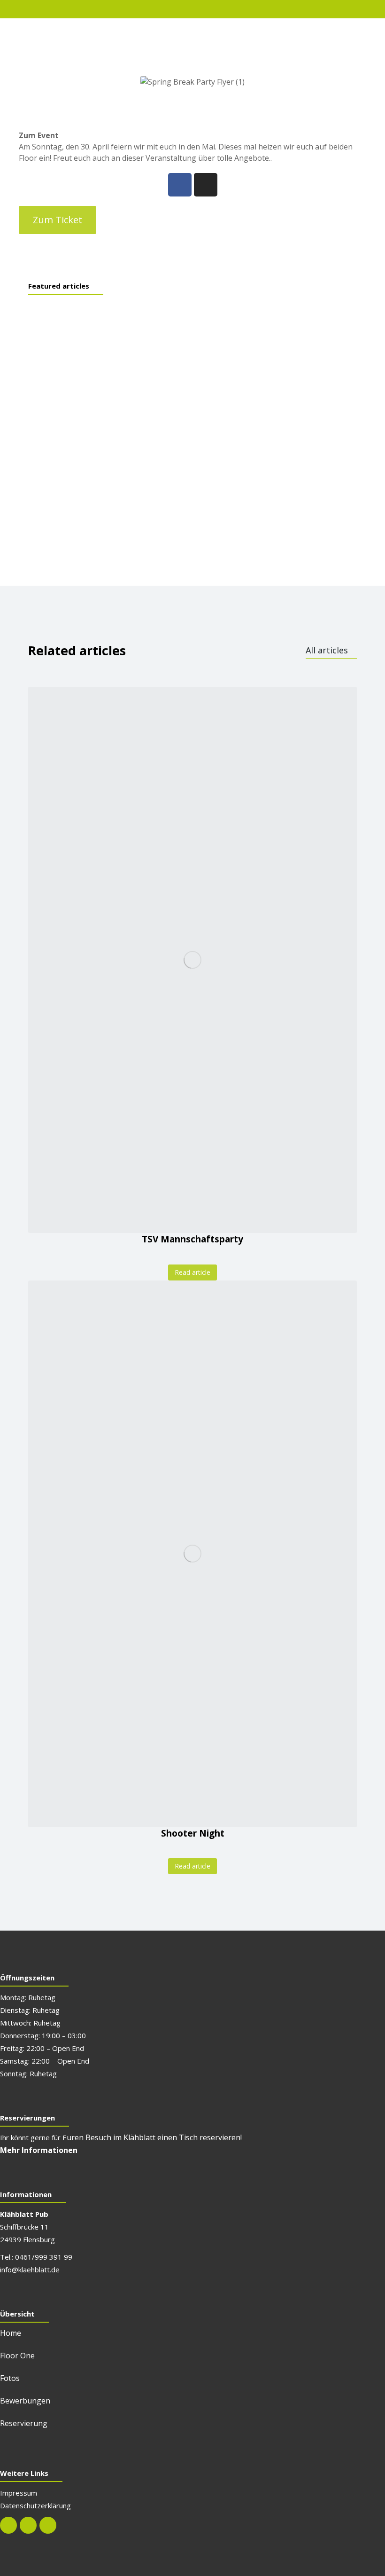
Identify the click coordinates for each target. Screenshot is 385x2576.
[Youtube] (48, 2525)
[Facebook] (180, 185)
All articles (327, 650)
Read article (192, 1272)
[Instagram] (206, 185)
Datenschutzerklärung (35, 2505)
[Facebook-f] (8, 2525)
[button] (58, 220)
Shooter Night (193, 1833)
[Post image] (192, 960)
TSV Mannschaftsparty (192, 1239)
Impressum (19, 2493)
